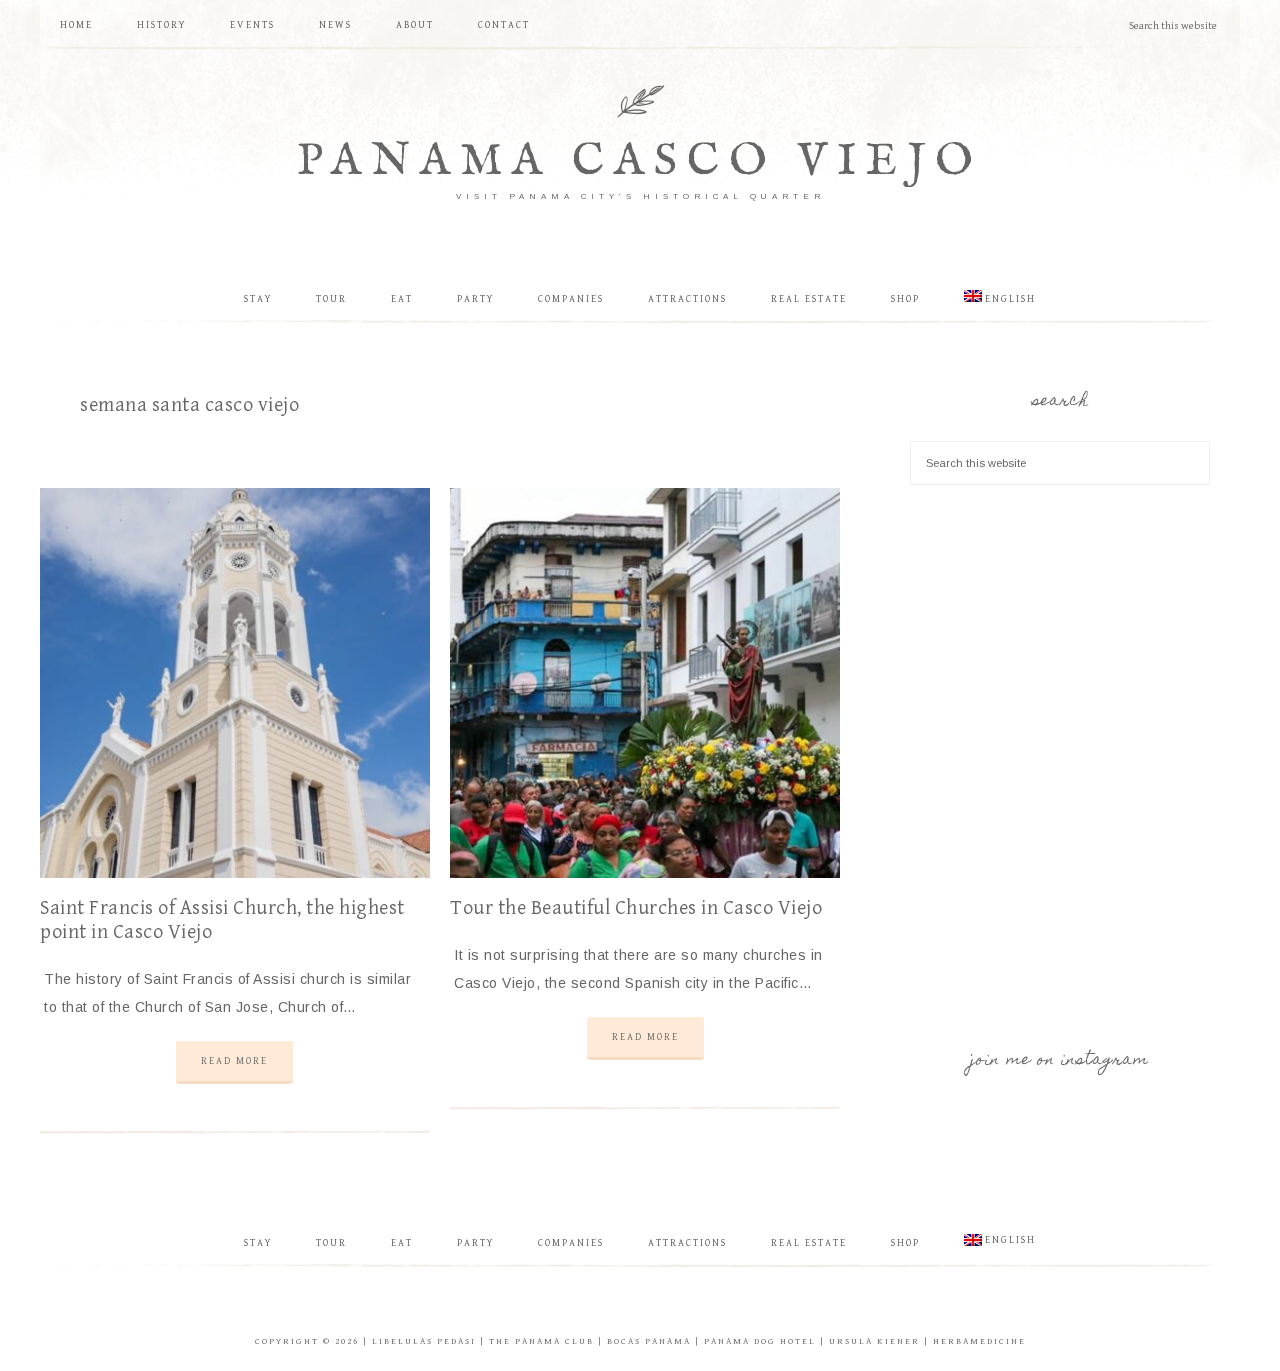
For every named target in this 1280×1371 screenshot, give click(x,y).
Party (475, 1243)
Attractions (687, 1243)
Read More (234, 1061)
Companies (571, 1243)
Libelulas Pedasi (424, 1341)
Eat (402, 1243)
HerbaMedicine (979, 1341)
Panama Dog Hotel (760, 1341)
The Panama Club (541, 1341)
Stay (258, 1243)
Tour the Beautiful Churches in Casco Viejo (636, 908)
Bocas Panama (649, 1341)
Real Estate (809, 1243)
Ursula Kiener (874, 1341)
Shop (905, 1243)
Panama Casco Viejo (640, 161)
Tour (331, 1243)
